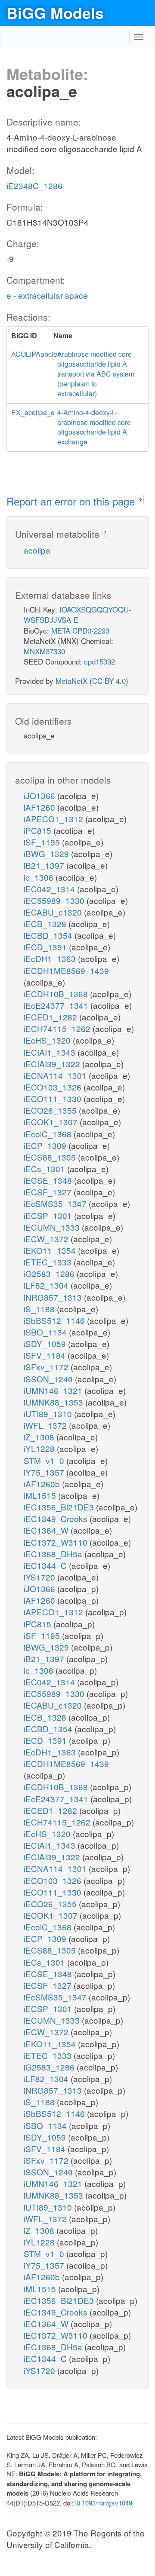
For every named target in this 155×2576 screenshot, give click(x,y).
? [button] (141, 500)
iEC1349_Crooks (57, 1518)
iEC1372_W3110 (57, 1542)
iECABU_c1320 (54, 912)
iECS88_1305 (51, 1157)
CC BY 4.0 (109, 681)
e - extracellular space (47, 295)
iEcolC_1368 (49, 1134)
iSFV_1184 (46, 1355)
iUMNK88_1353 (54, 1402)
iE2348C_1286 (34, 185)
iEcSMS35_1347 (56, 1203)
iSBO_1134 (46, 1332)
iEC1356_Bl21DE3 (60, 1507)
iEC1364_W (47, 1530)
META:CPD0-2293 (80, 630)
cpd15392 (99, 661)
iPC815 (39, 830)
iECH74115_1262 (58, 1028)
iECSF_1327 (49, 1192)
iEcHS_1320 (48, 1040)
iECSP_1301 (49, 1215)
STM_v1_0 (45, 1460)
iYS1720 (40, 1577)
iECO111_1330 (54, 1098)
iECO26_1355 (51, 1110)
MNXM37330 (44, 651)
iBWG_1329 (47, 853)
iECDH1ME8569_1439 (66, 970)
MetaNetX (71, 681)
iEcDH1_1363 (51, 958)
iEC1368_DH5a (54, 1554)
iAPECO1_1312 (54, 819)
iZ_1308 (40, 1437)
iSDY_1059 (46, 1343)
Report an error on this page (72, 501)
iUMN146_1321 (54, 1390)
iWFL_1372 (46, 1425)
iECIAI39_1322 (53, 1064)
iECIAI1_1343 (51, 1052)
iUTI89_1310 (49, 1414)
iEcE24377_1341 (57, 1005)
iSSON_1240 (49, 1379)
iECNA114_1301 (56, 1075)
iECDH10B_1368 (57, 994)
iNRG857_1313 (54, 1297)
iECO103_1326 (54, 1087)
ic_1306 (40, 877)
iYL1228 (40, 1448)
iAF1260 (40, 807)
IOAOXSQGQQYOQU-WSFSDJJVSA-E (77, 614)
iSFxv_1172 (47, 1367)
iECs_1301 (45, 1169)
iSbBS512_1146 (55, 1320)
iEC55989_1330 (55, 900)
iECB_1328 (46, 924)
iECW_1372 (47, 1239)
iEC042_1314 (50, 889)
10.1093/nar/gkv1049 (103, 2503)
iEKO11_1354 (51, 1250)
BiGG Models (55, 12)
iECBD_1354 (49, 935)
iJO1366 (40, 795)
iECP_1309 (46, 1145)
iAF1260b (43, 1484)
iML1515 (41, 1495)
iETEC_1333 (49, 1262)
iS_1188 (40, 1309)
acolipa (37, 550)
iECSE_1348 (49, 1180)
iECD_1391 (46, 947)
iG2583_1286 (50, 1273)
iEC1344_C (46, 1565)
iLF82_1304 (47, 1285)
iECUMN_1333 (53, 1227)
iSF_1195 (43, 842)
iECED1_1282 (51, 1017)
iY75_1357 (45, 1472)
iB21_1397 (45, 865)
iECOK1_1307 (52, 1122)
